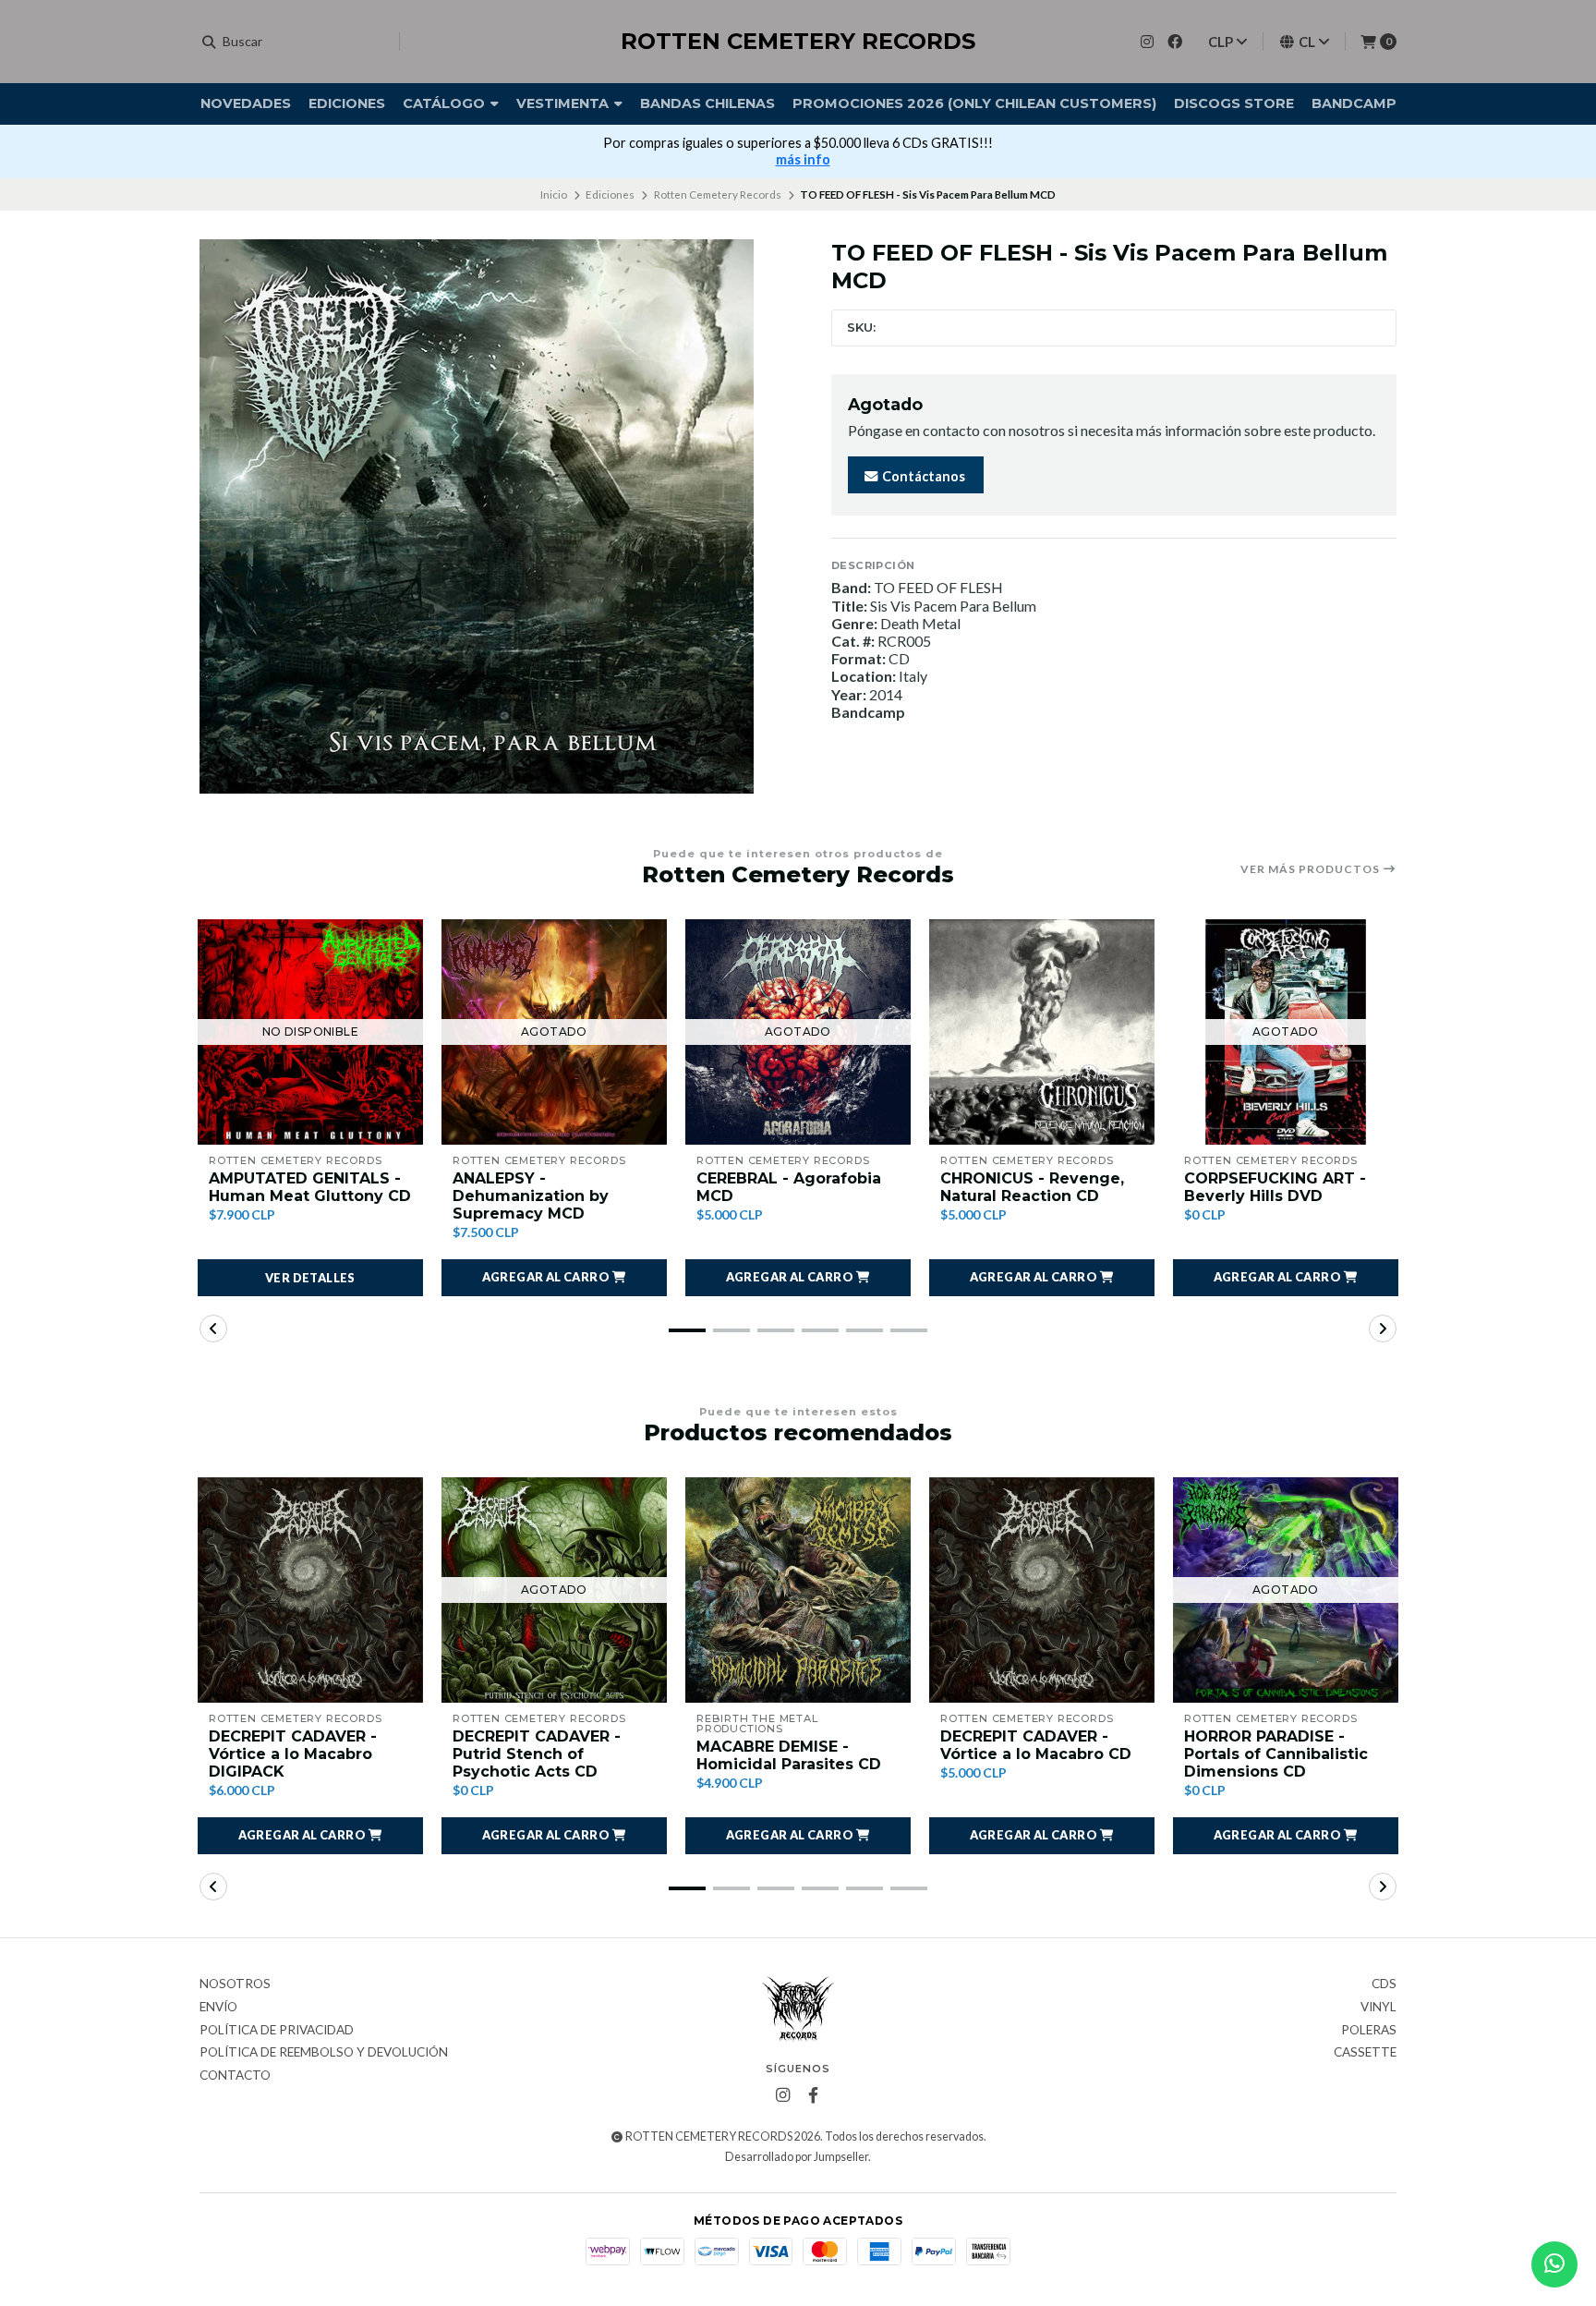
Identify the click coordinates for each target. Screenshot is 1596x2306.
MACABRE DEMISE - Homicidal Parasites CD (789, 1755)
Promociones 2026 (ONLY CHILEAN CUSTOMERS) (974, 103)
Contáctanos (922, 476)
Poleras (1369, 2031)
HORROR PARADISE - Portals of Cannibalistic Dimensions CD (1276, 1754)
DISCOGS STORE (1234, 103)
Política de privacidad (277, 2031)
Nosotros (235, 1984)
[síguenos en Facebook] (1175, 41)
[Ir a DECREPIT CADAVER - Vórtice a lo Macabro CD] (1042, 1590)
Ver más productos (1312, 869)
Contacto (235, 2076)
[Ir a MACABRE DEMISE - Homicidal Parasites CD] (798, 1590)
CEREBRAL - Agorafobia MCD (789, 1187)
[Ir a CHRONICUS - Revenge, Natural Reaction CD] (1042, 1032)
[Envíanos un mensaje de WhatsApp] (1554, 2264)
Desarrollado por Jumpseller (797, 2157)
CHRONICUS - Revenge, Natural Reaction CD (1032, 1187)
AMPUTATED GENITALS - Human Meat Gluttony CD (310, 1187)
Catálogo (446, 103)
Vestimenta (564, 103)
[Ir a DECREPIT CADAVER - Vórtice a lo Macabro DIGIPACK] (310, 1590)
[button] (554, 1278)
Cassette (1365, 2053)
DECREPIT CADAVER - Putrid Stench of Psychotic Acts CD (537, 1754)
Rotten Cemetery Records (718, 194)
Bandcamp (868, 712)
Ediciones (347, 103)
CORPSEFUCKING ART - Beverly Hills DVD (1275, 1187)
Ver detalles (310, 1278)
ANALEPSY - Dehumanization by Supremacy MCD (531, 1196)
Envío (218, 2008)
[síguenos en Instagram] (1147, 41)
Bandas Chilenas (707, 103)
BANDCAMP (1354, 103)
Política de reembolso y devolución (324, 2053)
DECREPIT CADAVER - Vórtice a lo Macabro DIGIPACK (293, 1754)
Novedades (246, 103)
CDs (1384, 1984)
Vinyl (1378, 2008)
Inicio (554, 194)
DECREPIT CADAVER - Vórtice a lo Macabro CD (1036, 1745)
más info (803, 159)
